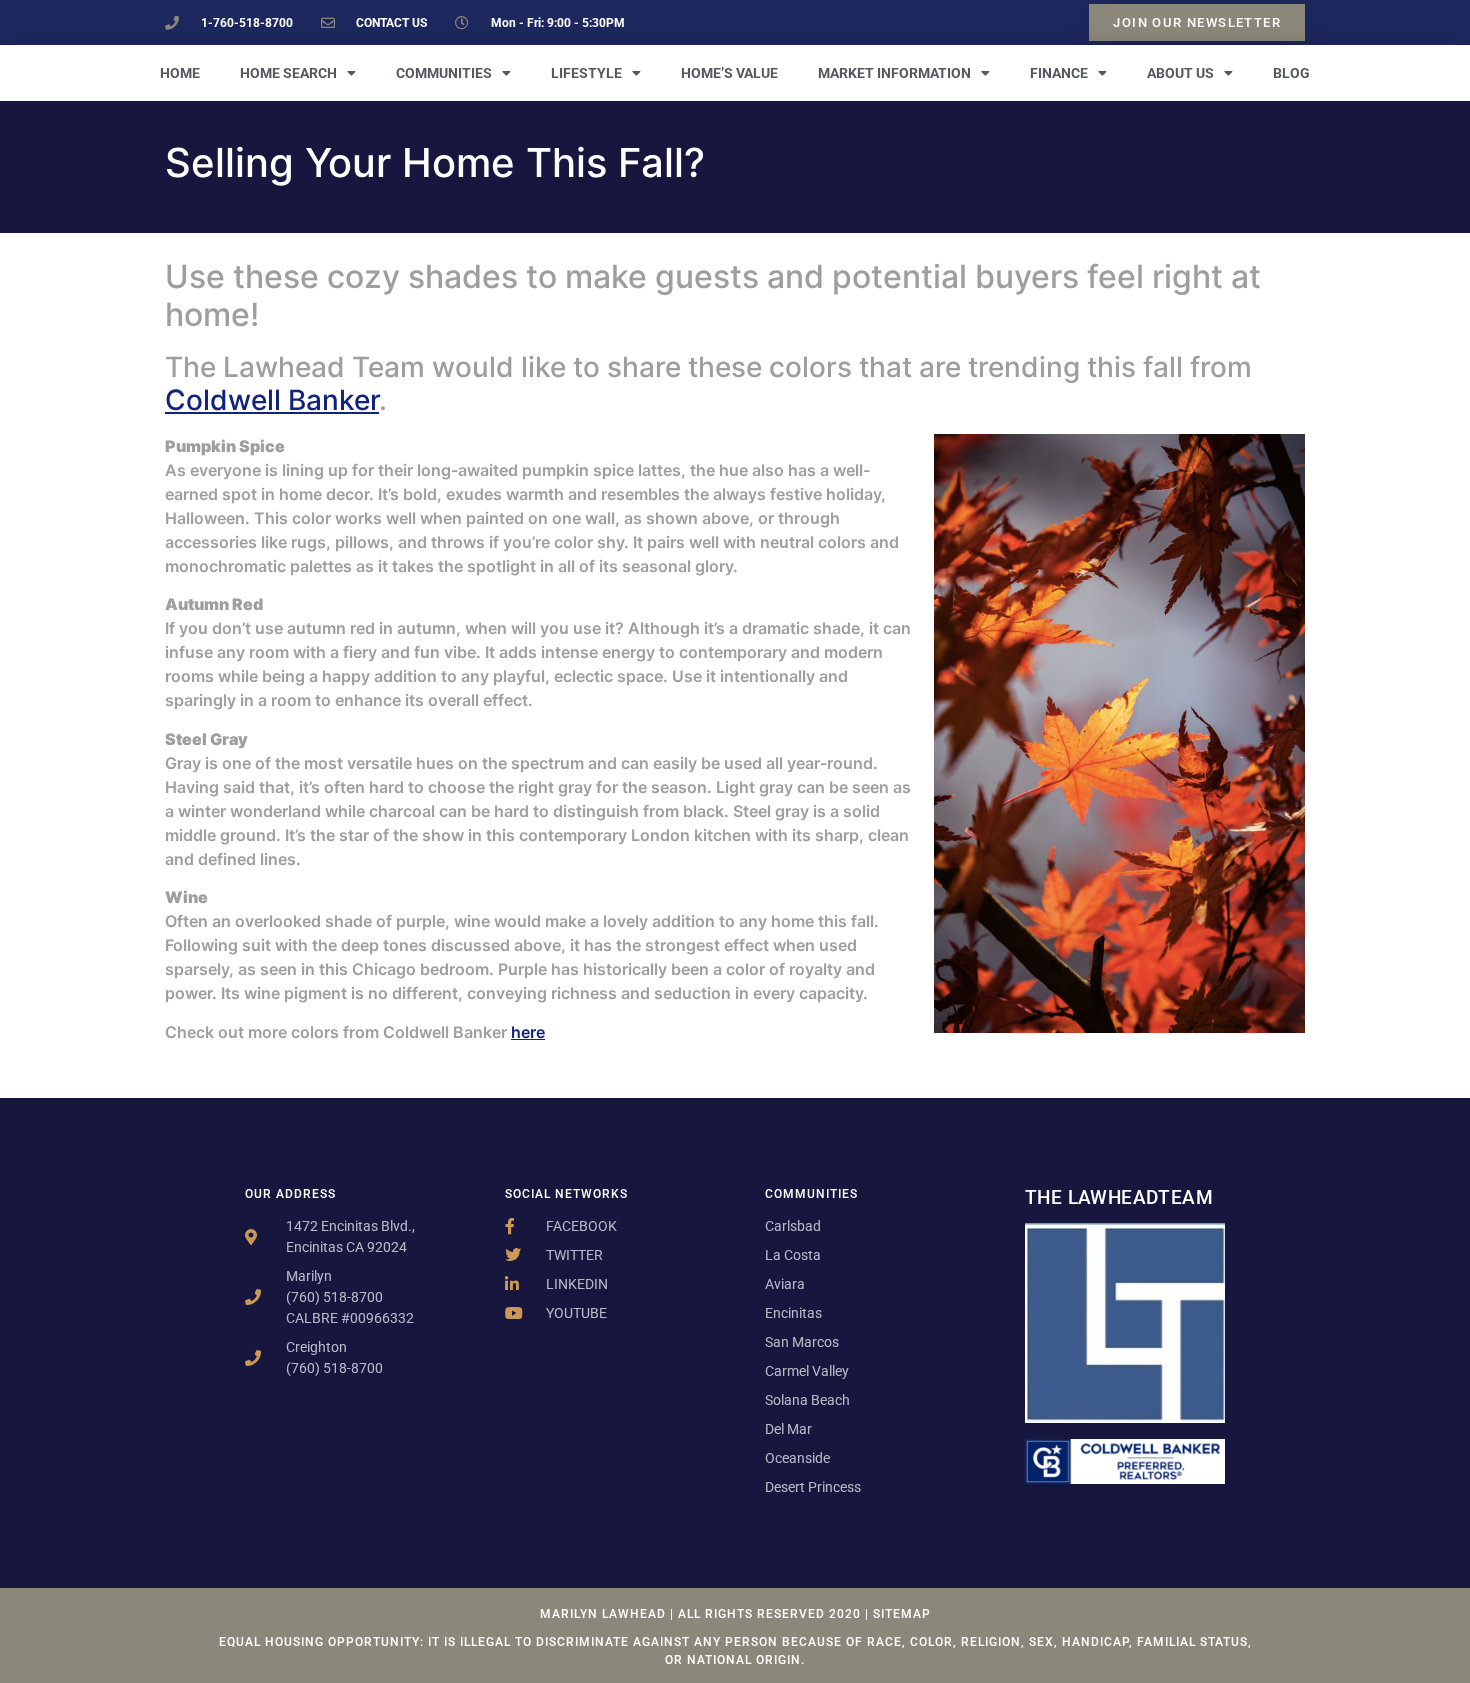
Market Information (894, 73)
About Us (1180, 73)
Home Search (288, 73)
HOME (180, 73)
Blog (1291, 73)
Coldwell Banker (272, 400)
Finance (1059, 73)
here (528, 1032)
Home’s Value (729, 73)
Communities (444, 73)
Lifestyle (586, 73)
